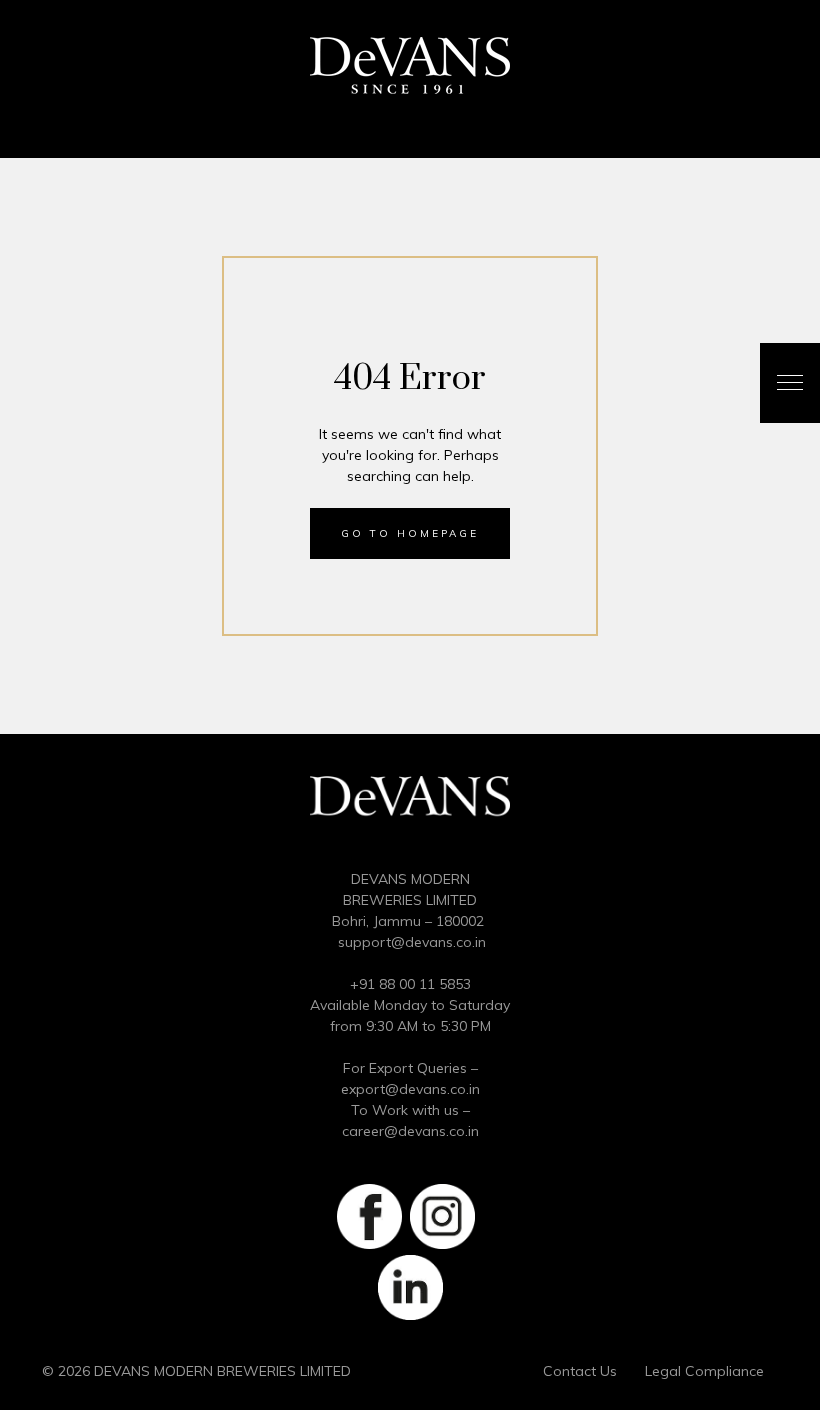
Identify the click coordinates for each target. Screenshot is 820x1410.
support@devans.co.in (412, 942)
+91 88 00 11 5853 (410, 984)
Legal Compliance (704, 1371)
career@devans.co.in (410, 1131)
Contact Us (580, 1371)
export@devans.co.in (410, 1089)
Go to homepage (410, 533)
